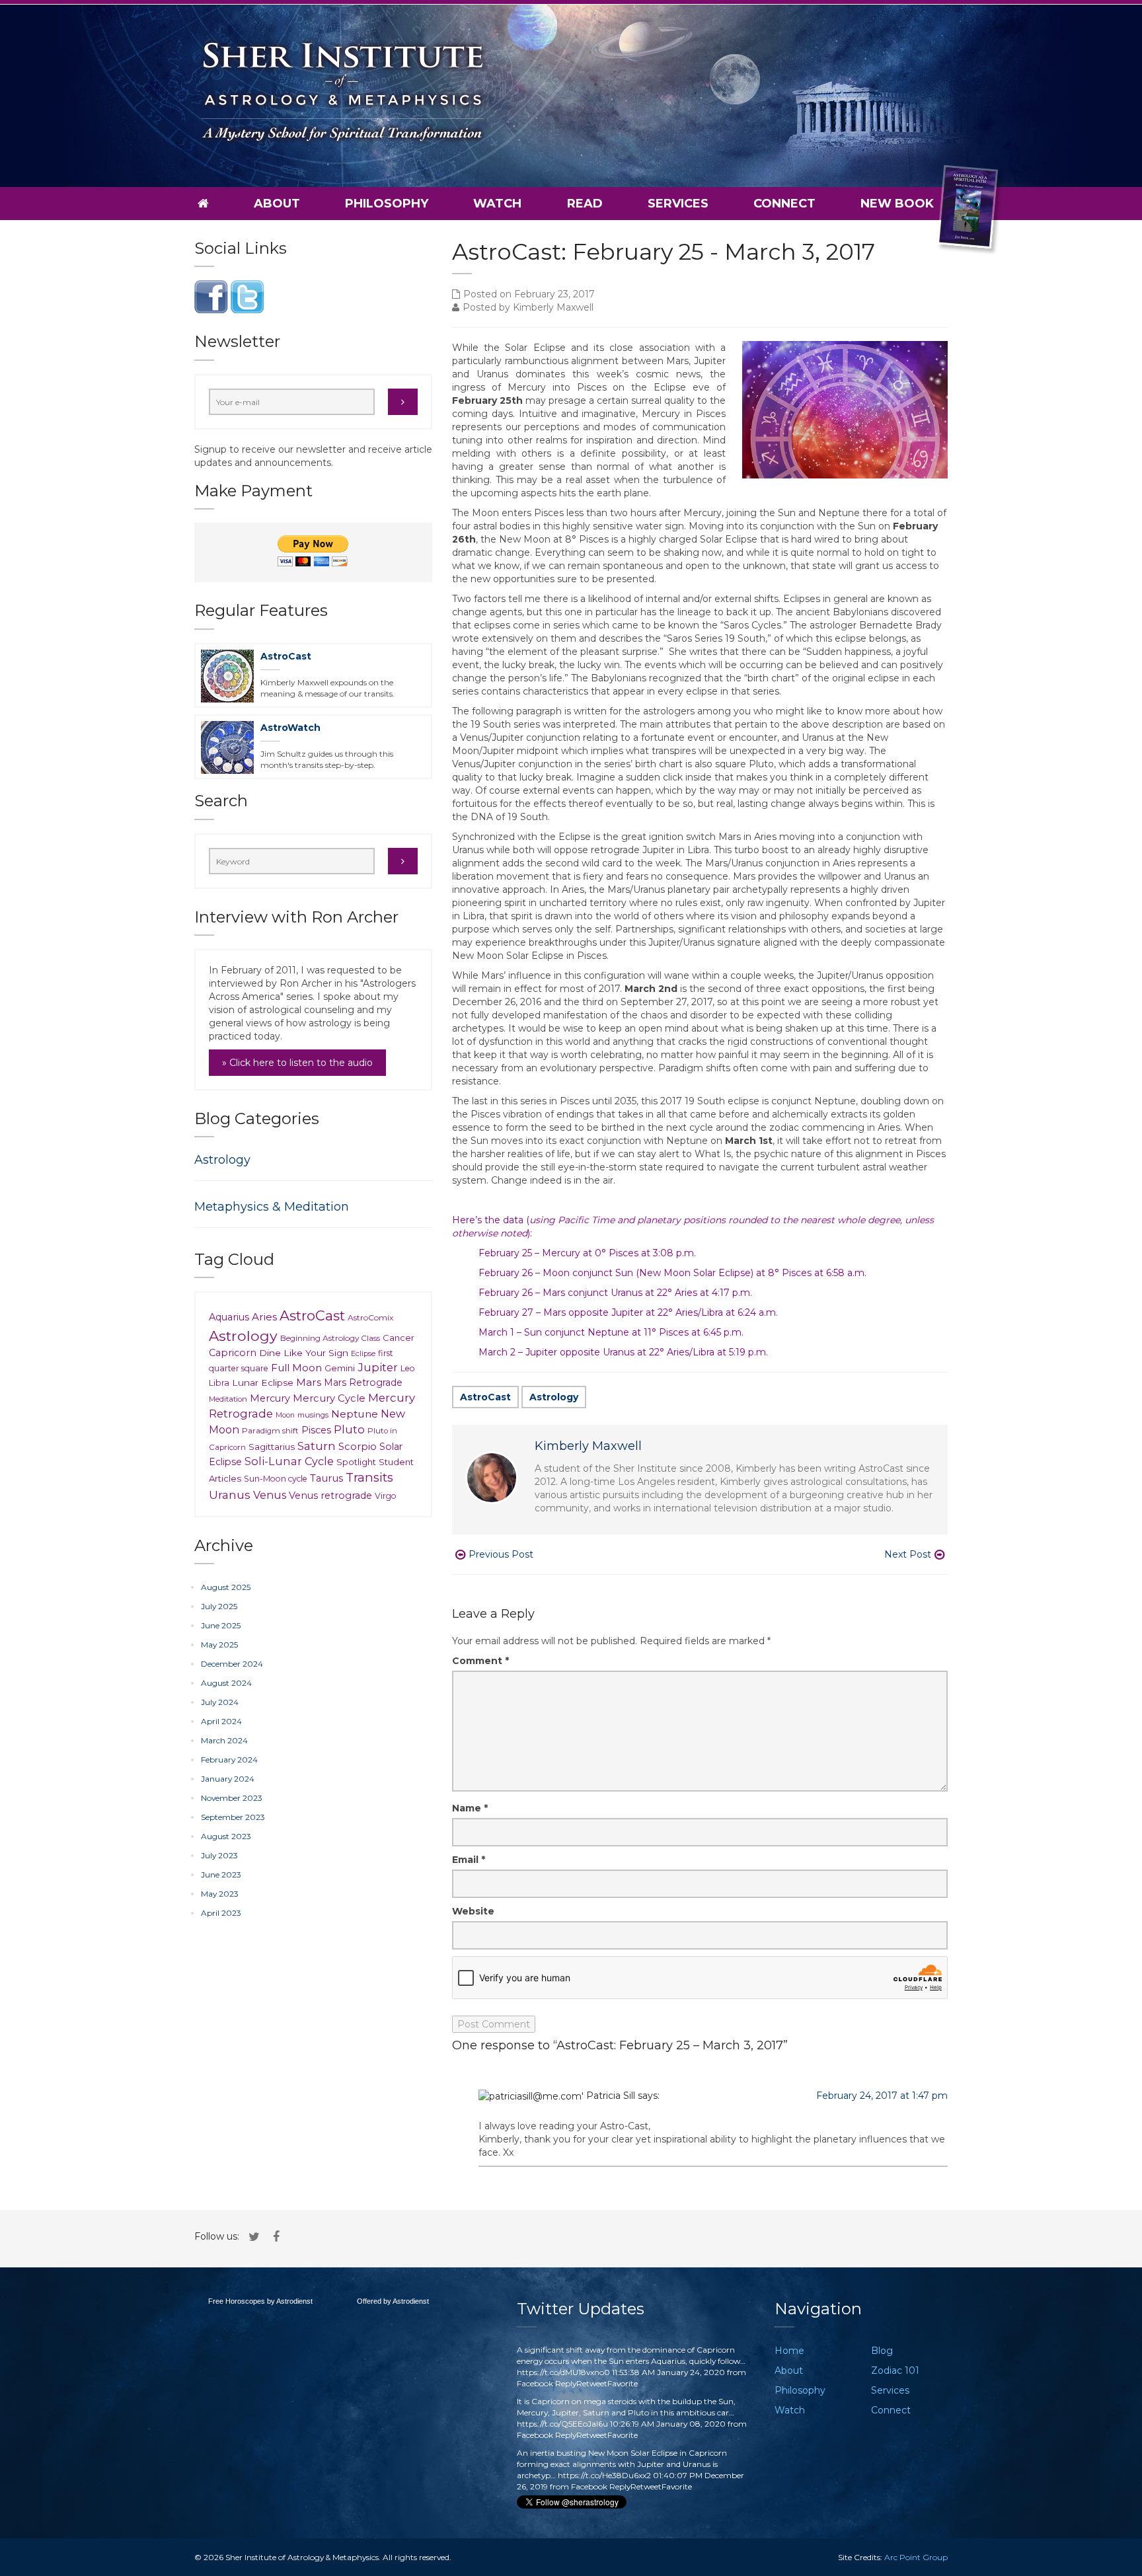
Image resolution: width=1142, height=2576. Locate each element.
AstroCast (485, 1397)
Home (789, 2351)
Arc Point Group (916, 2557)
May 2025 (219, 1645)
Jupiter (378, 1367)
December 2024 (232, 1664)
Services (678, 204)
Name (470, 1808)
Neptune (355, 1414)
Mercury (270, 1398)
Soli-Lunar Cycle (289, 1461)
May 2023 (220, 1894)
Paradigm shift (270, 1431)
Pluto (349, 1429)
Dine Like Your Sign (304, 1353)
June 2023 (221, 1875)
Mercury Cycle (329, 1398)
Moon (285, 1415)
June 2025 (221, 1625)
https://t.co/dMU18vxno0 (563, 2372)
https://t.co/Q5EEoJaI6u (562, 2424)
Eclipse (363, 1353)
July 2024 (220, 1702)
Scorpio (358, 1447)
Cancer (399, 1338)
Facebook (535, 2383)
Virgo (386, 1496)
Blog (882, 2351)
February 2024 (229, 1760)
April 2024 (221, 1721)
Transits (369, 1477)
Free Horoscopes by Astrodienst (260, 2301)
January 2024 (228, 1779)
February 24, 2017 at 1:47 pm (882, 2096)
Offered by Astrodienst (393, 2301)
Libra (219, 1383)
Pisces (316, 1430)
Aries (264, 1317)
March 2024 (224, 1740)
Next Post (908, 1554)
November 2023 (232, 1798)
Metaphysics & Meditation (272, 1207)
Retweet (592, 2383)
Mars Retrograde (363, 1383)
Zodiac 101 (895, 2370)
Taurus (326, 1478)
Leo (408, 1368)
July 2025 (219, 1606)
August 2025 (226, 1587)
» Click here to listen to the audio (297, 1063)
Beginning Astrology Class (330, 1338)
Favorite (623, 2383)
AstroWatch (290, 728)
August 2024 (226, 1683)
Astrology (554, 1397)
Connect (784, 204)
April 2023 (221, 1913)
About (277, 204)
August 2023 (226, 1836)
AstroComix (370, 1317)
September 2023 (233, 1817)
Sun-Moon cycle (276, 1479)
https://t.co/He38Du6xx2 (604, 2475)
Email (469, 1860)
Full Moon (296, 1368)
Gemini (340, 1368)
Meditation (228, 1399)
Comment (480, 1661)
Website (473, 1911)
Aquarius (229, 1317)
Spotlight (356, 1462)
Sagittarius (272, 1447)
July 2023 (219, 1855)
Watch (497, 204)
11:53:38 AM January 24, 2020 (668, 2372)
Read (585, 204)
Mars (309, 1382)
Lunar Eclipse (263, 1383)
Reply (566, 2383)
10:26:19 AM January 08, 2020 (668, 2424)
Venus (270, 1495)
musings (313, 1415)
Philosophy (387, 204)
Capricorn (233, 1353)
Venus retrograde (330, 1496)
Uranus (230, 1495)
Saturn (317, 1446)
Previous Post (501, 1554)
